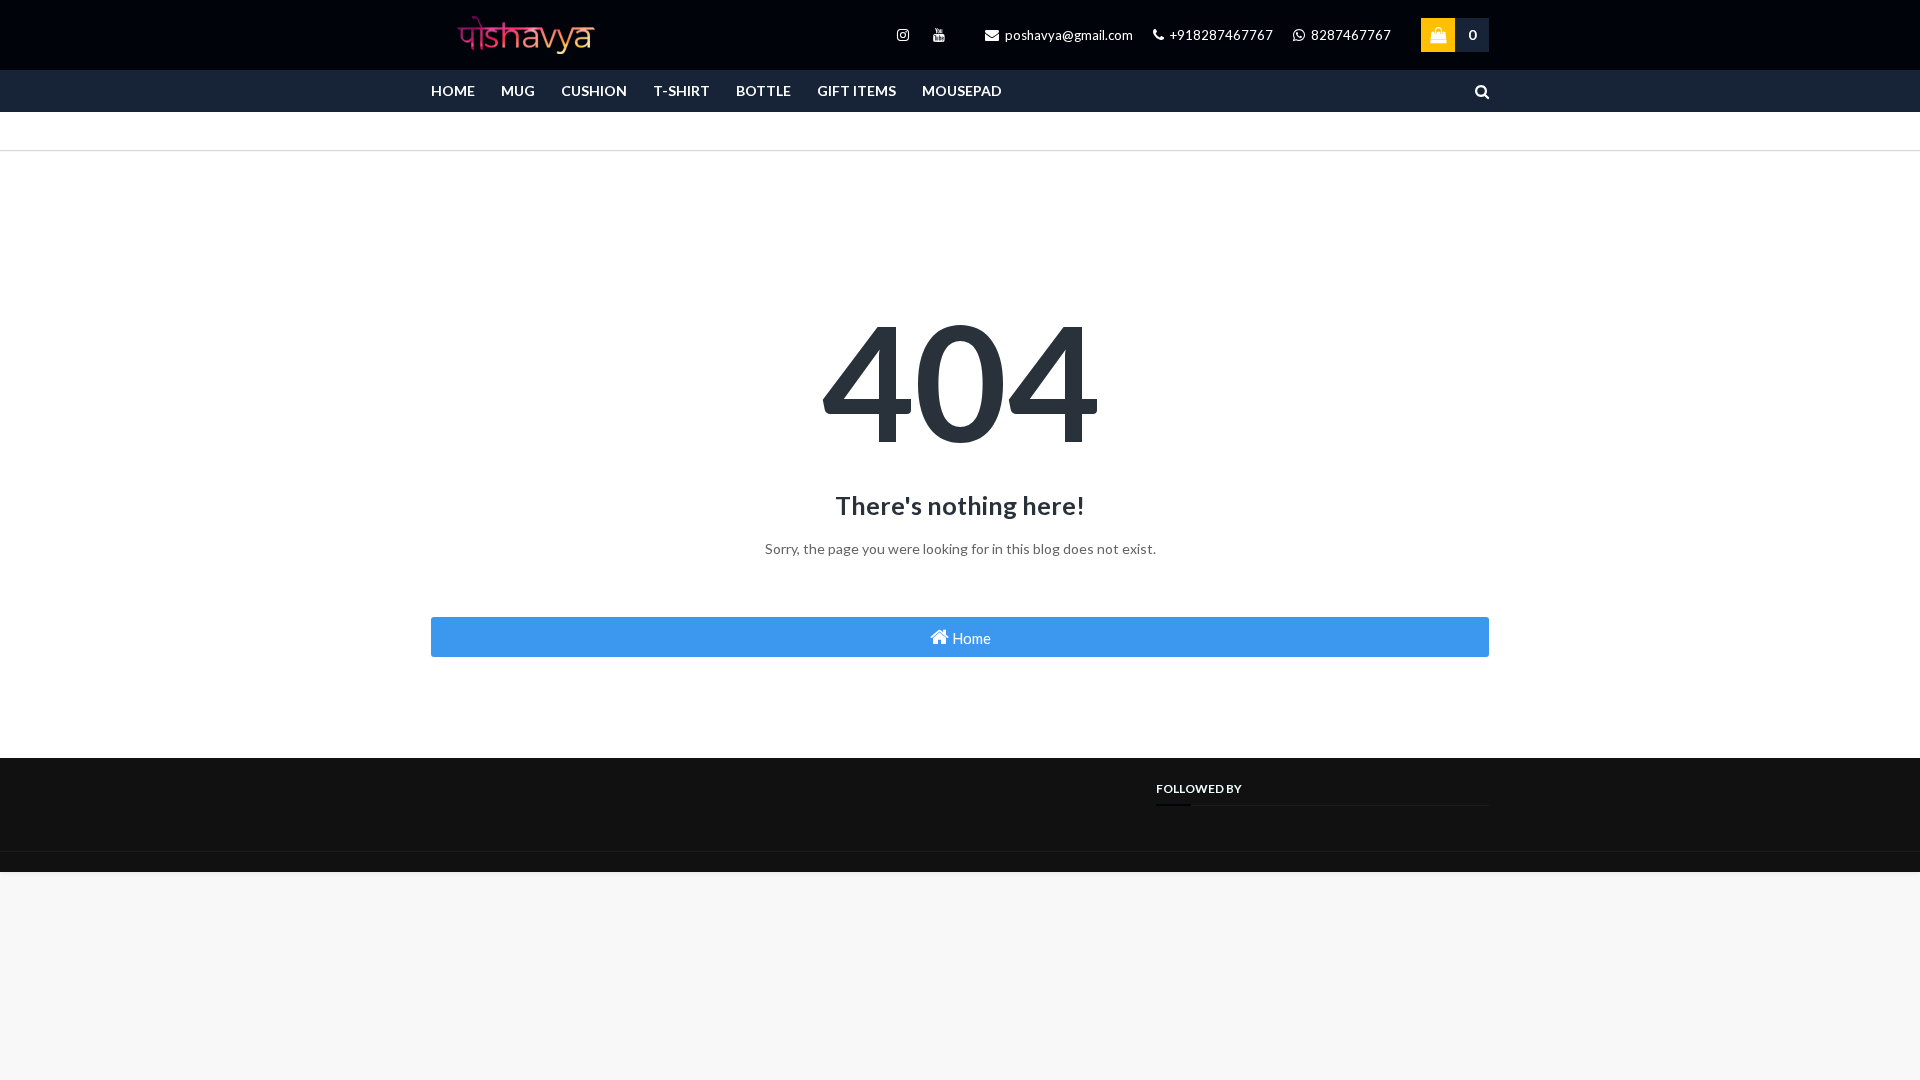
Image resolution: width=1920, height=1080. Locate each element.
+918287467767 (1220, 35)
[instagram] (903, 35)
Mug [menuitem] (518, 90)
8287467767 (1349, 35)
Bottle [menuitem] (763, 90)
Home (970, 638)
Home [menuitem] (453, 90)
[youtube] (935, 35)
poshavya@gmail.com (1067, 35)
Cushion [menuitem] (594, 90)
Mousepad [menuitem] (962, 90)
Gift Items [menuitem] (856, 90)
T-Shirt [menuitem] (681, 90)
